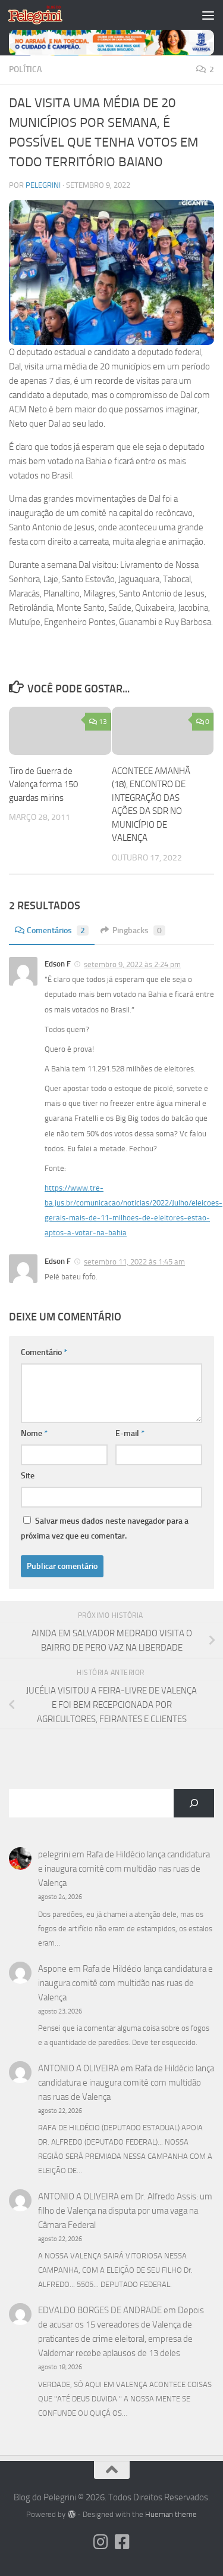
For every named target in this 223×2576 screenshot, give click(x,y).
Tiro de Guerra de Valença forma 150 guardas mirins (43, 784)
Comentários (56, 930)
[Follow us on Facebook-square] (123, 2542)
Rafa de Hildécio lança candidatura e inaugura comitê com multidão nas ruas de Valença (124, 1869)
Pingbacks (137, 930)
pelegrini (43, 185)
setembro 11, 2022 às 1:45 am (134, 1262)
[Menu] (208, 15)
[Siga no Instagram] (101, 2542)
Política (25, 69)
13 (103, 722)
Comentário (44, 1352)
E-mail (130, 1433)
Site (28, 1476)
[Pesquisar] (194, 1803)
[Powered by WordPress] (71, 2514)
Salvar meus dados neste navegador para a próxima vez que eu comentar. (105, 1528)
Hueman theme (171, 2514)
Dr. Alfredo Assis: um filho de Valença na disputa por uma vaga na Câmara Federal (125, 2211)
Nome (34, 1433)
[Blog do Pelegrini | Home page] (44, 15)
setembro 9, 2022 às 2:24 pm (132, 964)
